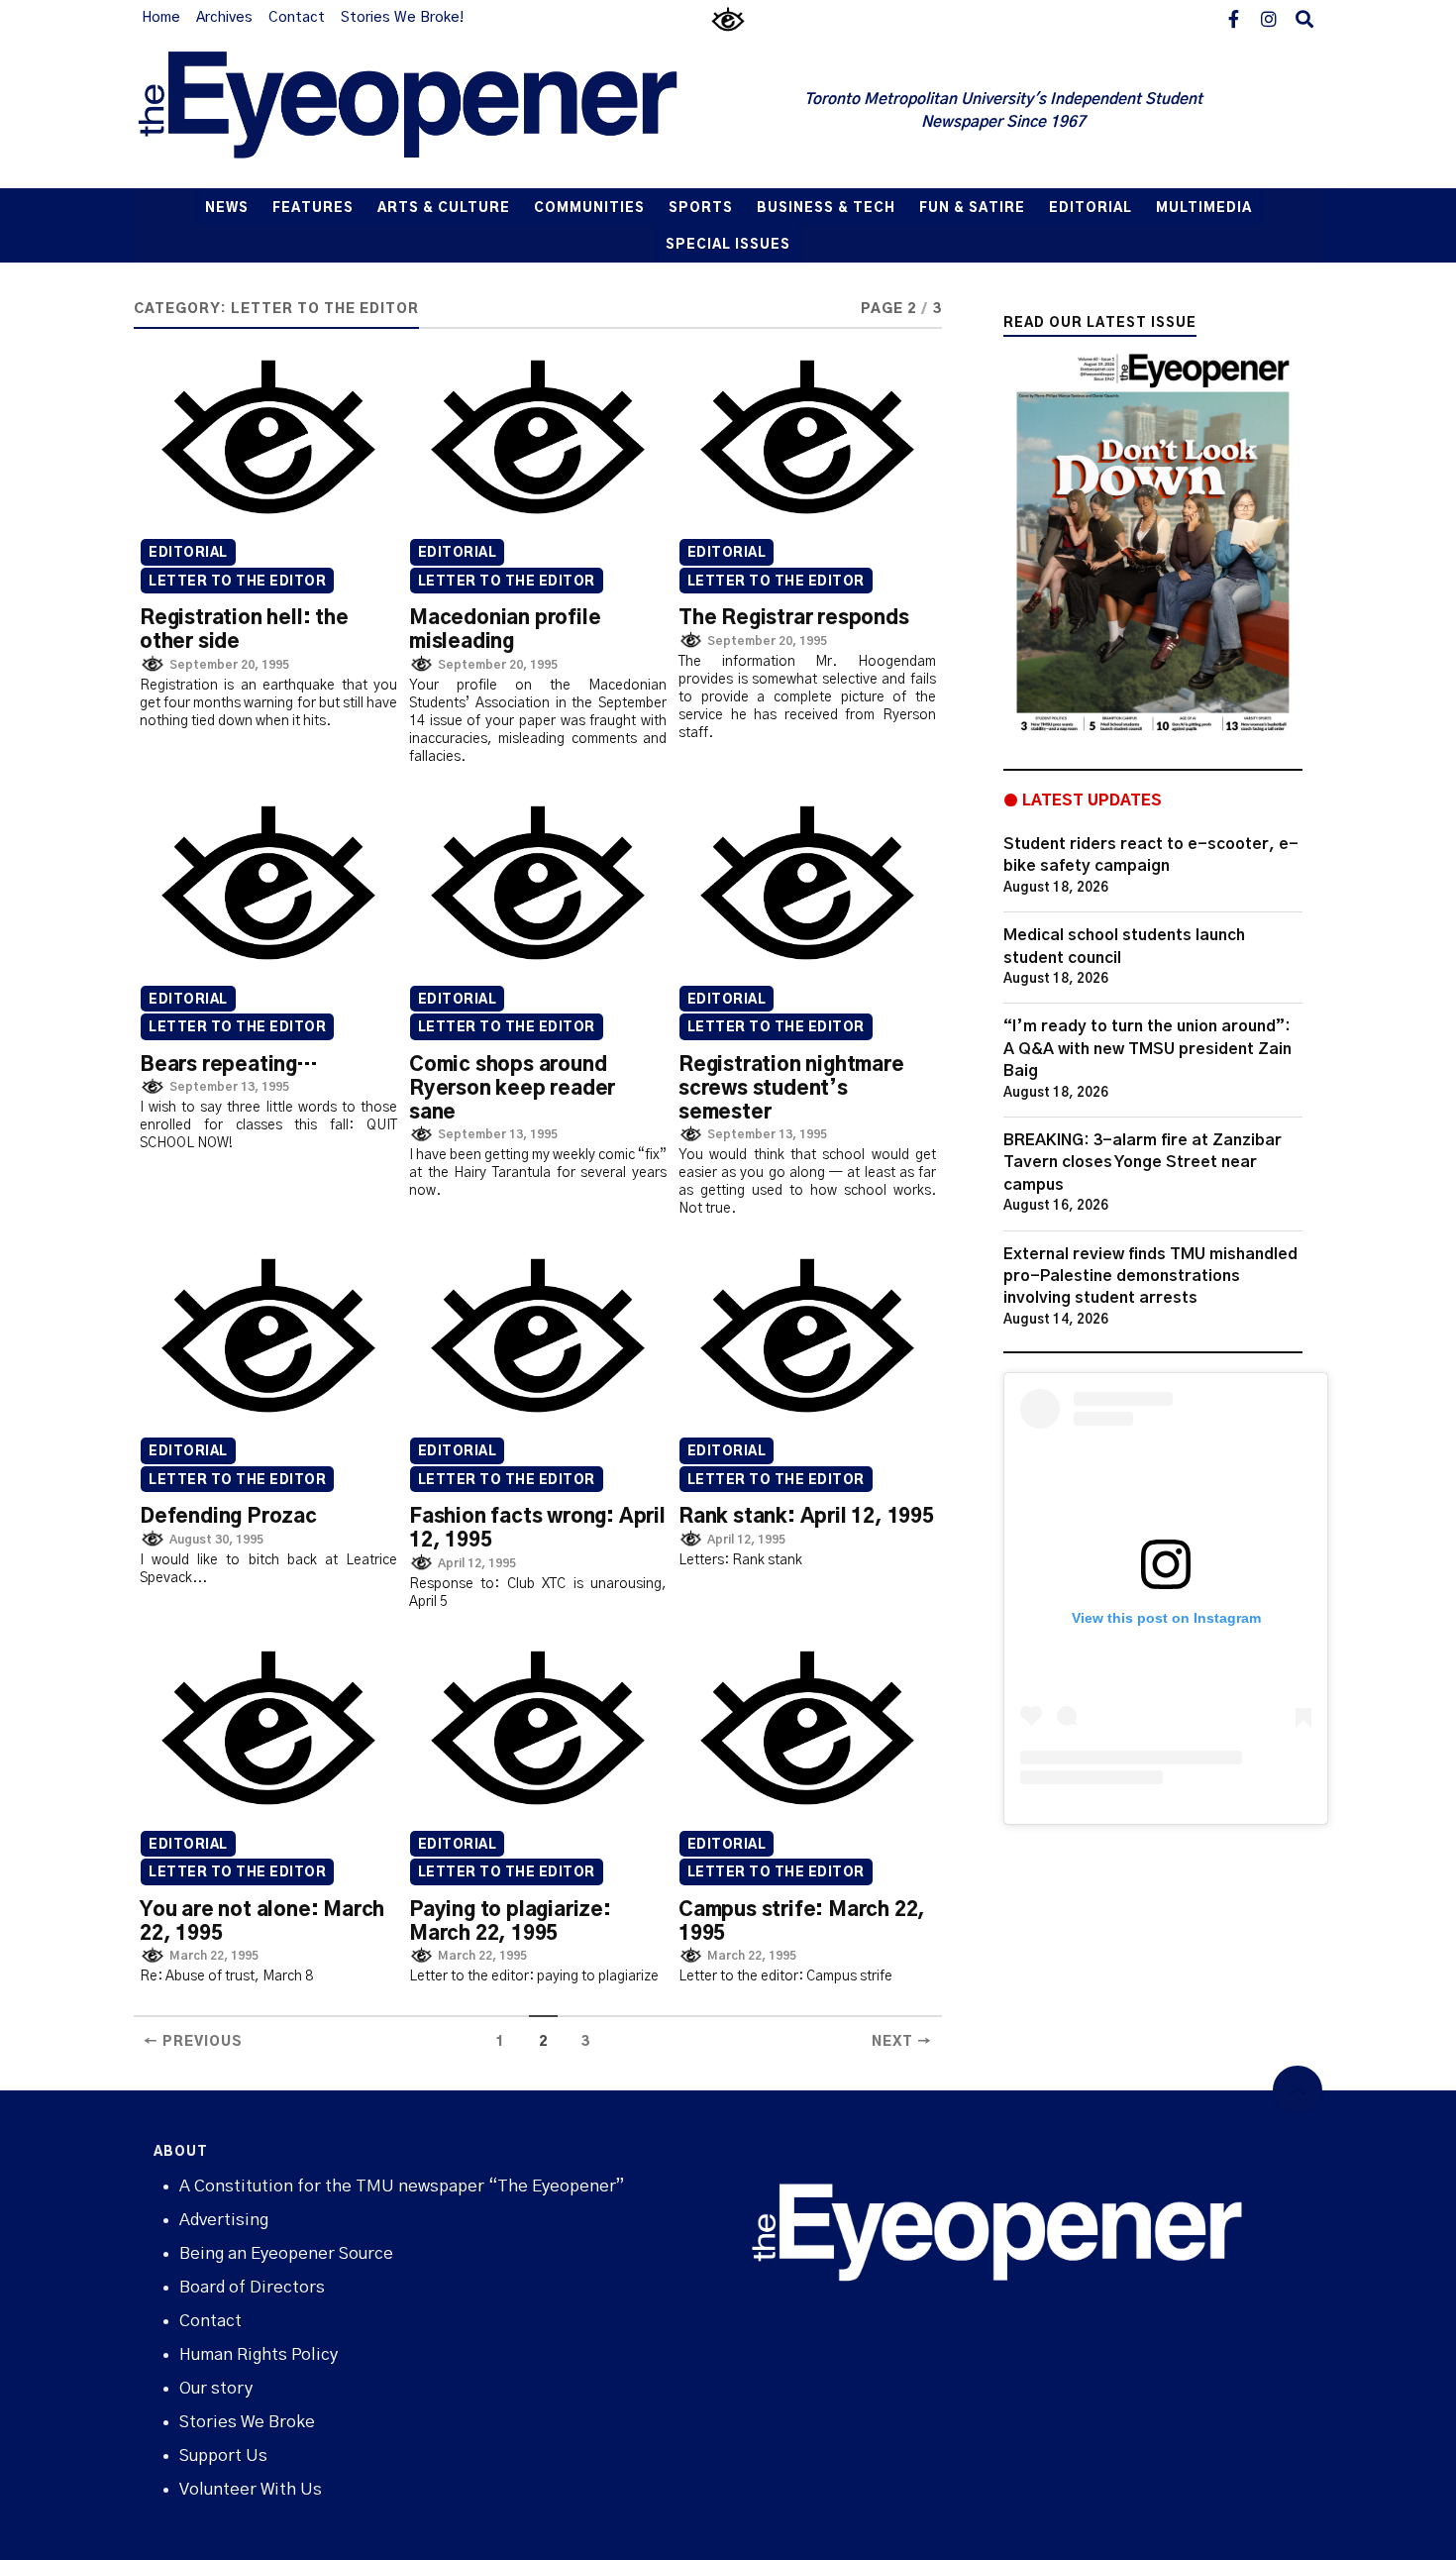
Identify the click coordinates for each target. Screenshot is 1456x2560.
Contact (297, 18)
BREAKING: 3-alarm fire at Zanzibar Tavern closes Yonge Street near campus (1143, 1163)
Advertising (224, 2220)
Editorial (1091, 209)
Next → (902, 2042)
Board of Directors (252, 2287)
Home (161, 18)
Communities (589, 209)
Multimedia (1204, 209)
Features (313, 209)
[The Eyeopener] (448, 112)
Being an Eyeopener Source (286, 2253)
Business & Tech (826, 209)
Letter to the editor (237, 582)
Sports (701, 209)
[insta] (1269, 18)
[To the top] (1298, 2090)
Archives (224, 18)
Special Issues (728, 245)
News (227, 209)
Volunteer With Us (251, 2489)
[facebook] (1233, 18)
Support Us (223, 2455)
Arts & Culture (444, 209)
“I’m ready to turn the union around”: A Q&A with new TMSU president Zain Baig (1147, 1049)
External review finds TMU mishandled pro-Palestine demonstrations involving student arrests (1150, 1277)
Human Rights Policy (259, 2354)
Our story (216, 2388)
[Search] (1304, 18)
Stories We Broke (247, 2422)
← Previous (193, 2042)
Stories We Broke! (402, 18)
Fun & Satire (972, 209)
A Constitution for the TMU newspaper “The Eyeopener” (402, 2186)
